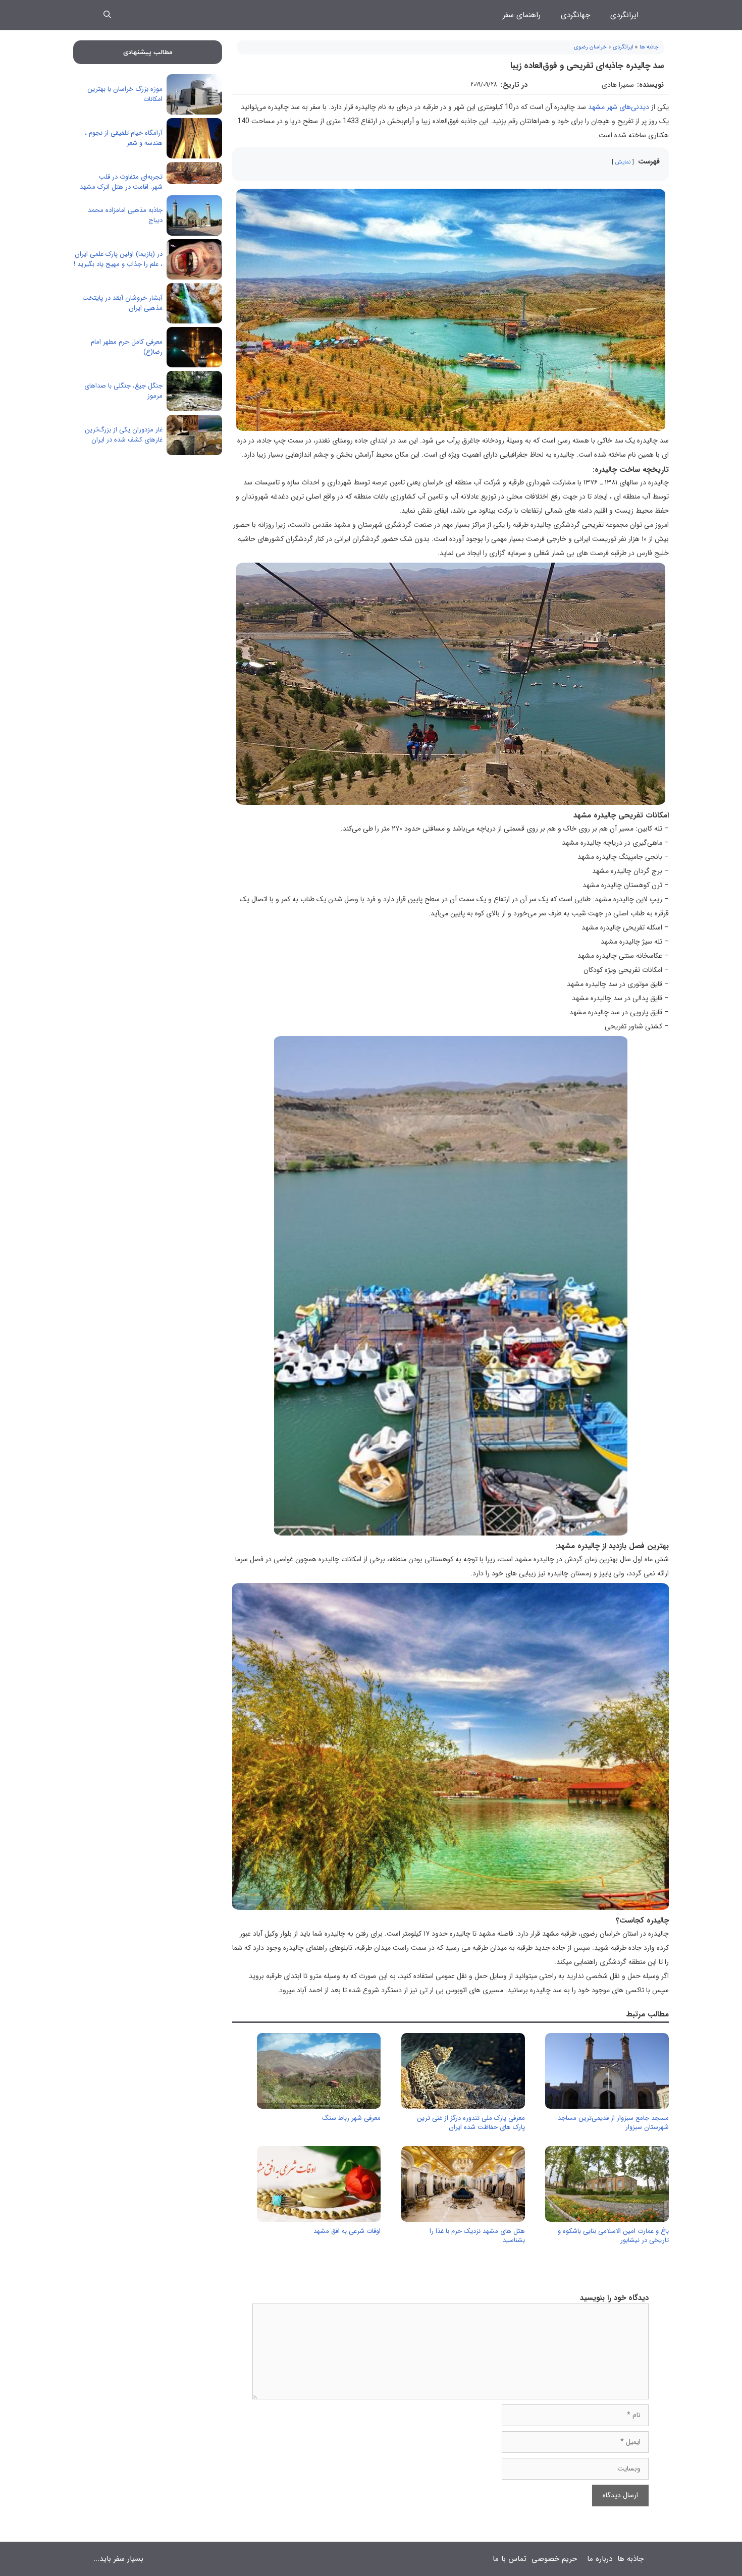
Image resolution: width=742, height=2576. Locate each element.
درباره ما (600, 2559)
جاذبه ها (649, 47)
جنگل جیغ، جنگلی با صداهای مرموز (123, 391)
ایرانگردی (624, 15)
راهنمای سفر (522, 15)
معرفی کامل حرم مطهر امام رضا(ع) (127, 347)
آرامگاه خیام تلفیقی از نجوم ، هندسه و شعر (124, 138)
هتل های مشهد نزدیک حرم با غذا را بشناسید (477, 2236)
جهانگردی (575, 15)
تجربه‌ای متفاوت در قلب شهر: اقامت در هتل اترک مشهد (121, 182)
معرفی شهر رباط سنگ (351, 2118)
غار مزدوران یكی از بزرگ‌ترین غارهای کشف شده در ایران (124, 435)
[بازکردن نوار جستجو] (107, 15)
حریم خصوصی (554, 2559)
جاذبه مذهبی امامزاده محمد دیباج (125, 215)
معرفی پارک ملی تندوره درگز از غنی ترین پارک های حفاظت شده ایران (471, 2123)
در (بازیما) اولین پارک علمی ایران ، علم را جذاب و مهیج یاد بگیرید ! (118, 259)
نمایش (623, 162)
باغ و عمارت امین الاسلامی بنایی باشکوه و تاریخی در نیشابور (613, 2236)
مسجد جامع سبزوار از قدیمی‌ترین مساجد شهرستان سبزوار (613, 2123)
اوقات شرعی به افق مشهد (347, 2231)
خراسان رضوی (590, 47)
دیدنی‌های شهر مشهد (619, 107)
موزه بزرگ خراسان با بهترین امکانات (125, 94)
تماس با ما (510, 2559)
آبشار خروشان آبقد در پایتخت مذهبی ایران (122, 303)
